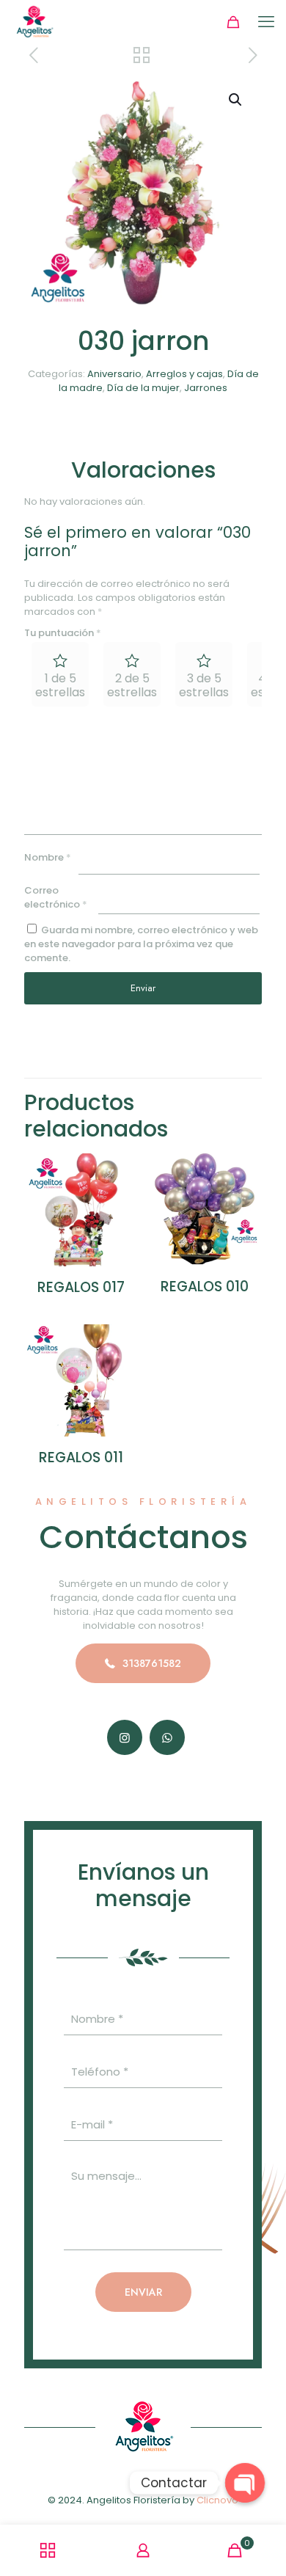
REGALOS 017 (81, 1287)
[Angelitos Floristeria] (34, 22)
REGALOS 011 (81, 1457)
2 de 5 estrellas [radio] (132, 685)
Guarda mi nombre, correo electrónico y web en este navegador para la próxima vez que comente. (141, 944)
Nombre (48, 857)
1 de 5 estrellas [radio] (60, 685)
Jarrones (206, 388)
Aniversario (114, 374)
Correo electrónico (56, 897)
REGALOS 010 (205, 1287)
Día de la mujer (143, 388)
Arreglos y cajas (184, 374)
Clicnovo (217, 2500)
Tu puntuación (63, 633)
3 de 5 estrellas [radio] (204, 685)
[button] (236, 100)
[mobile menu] (266, 22)
